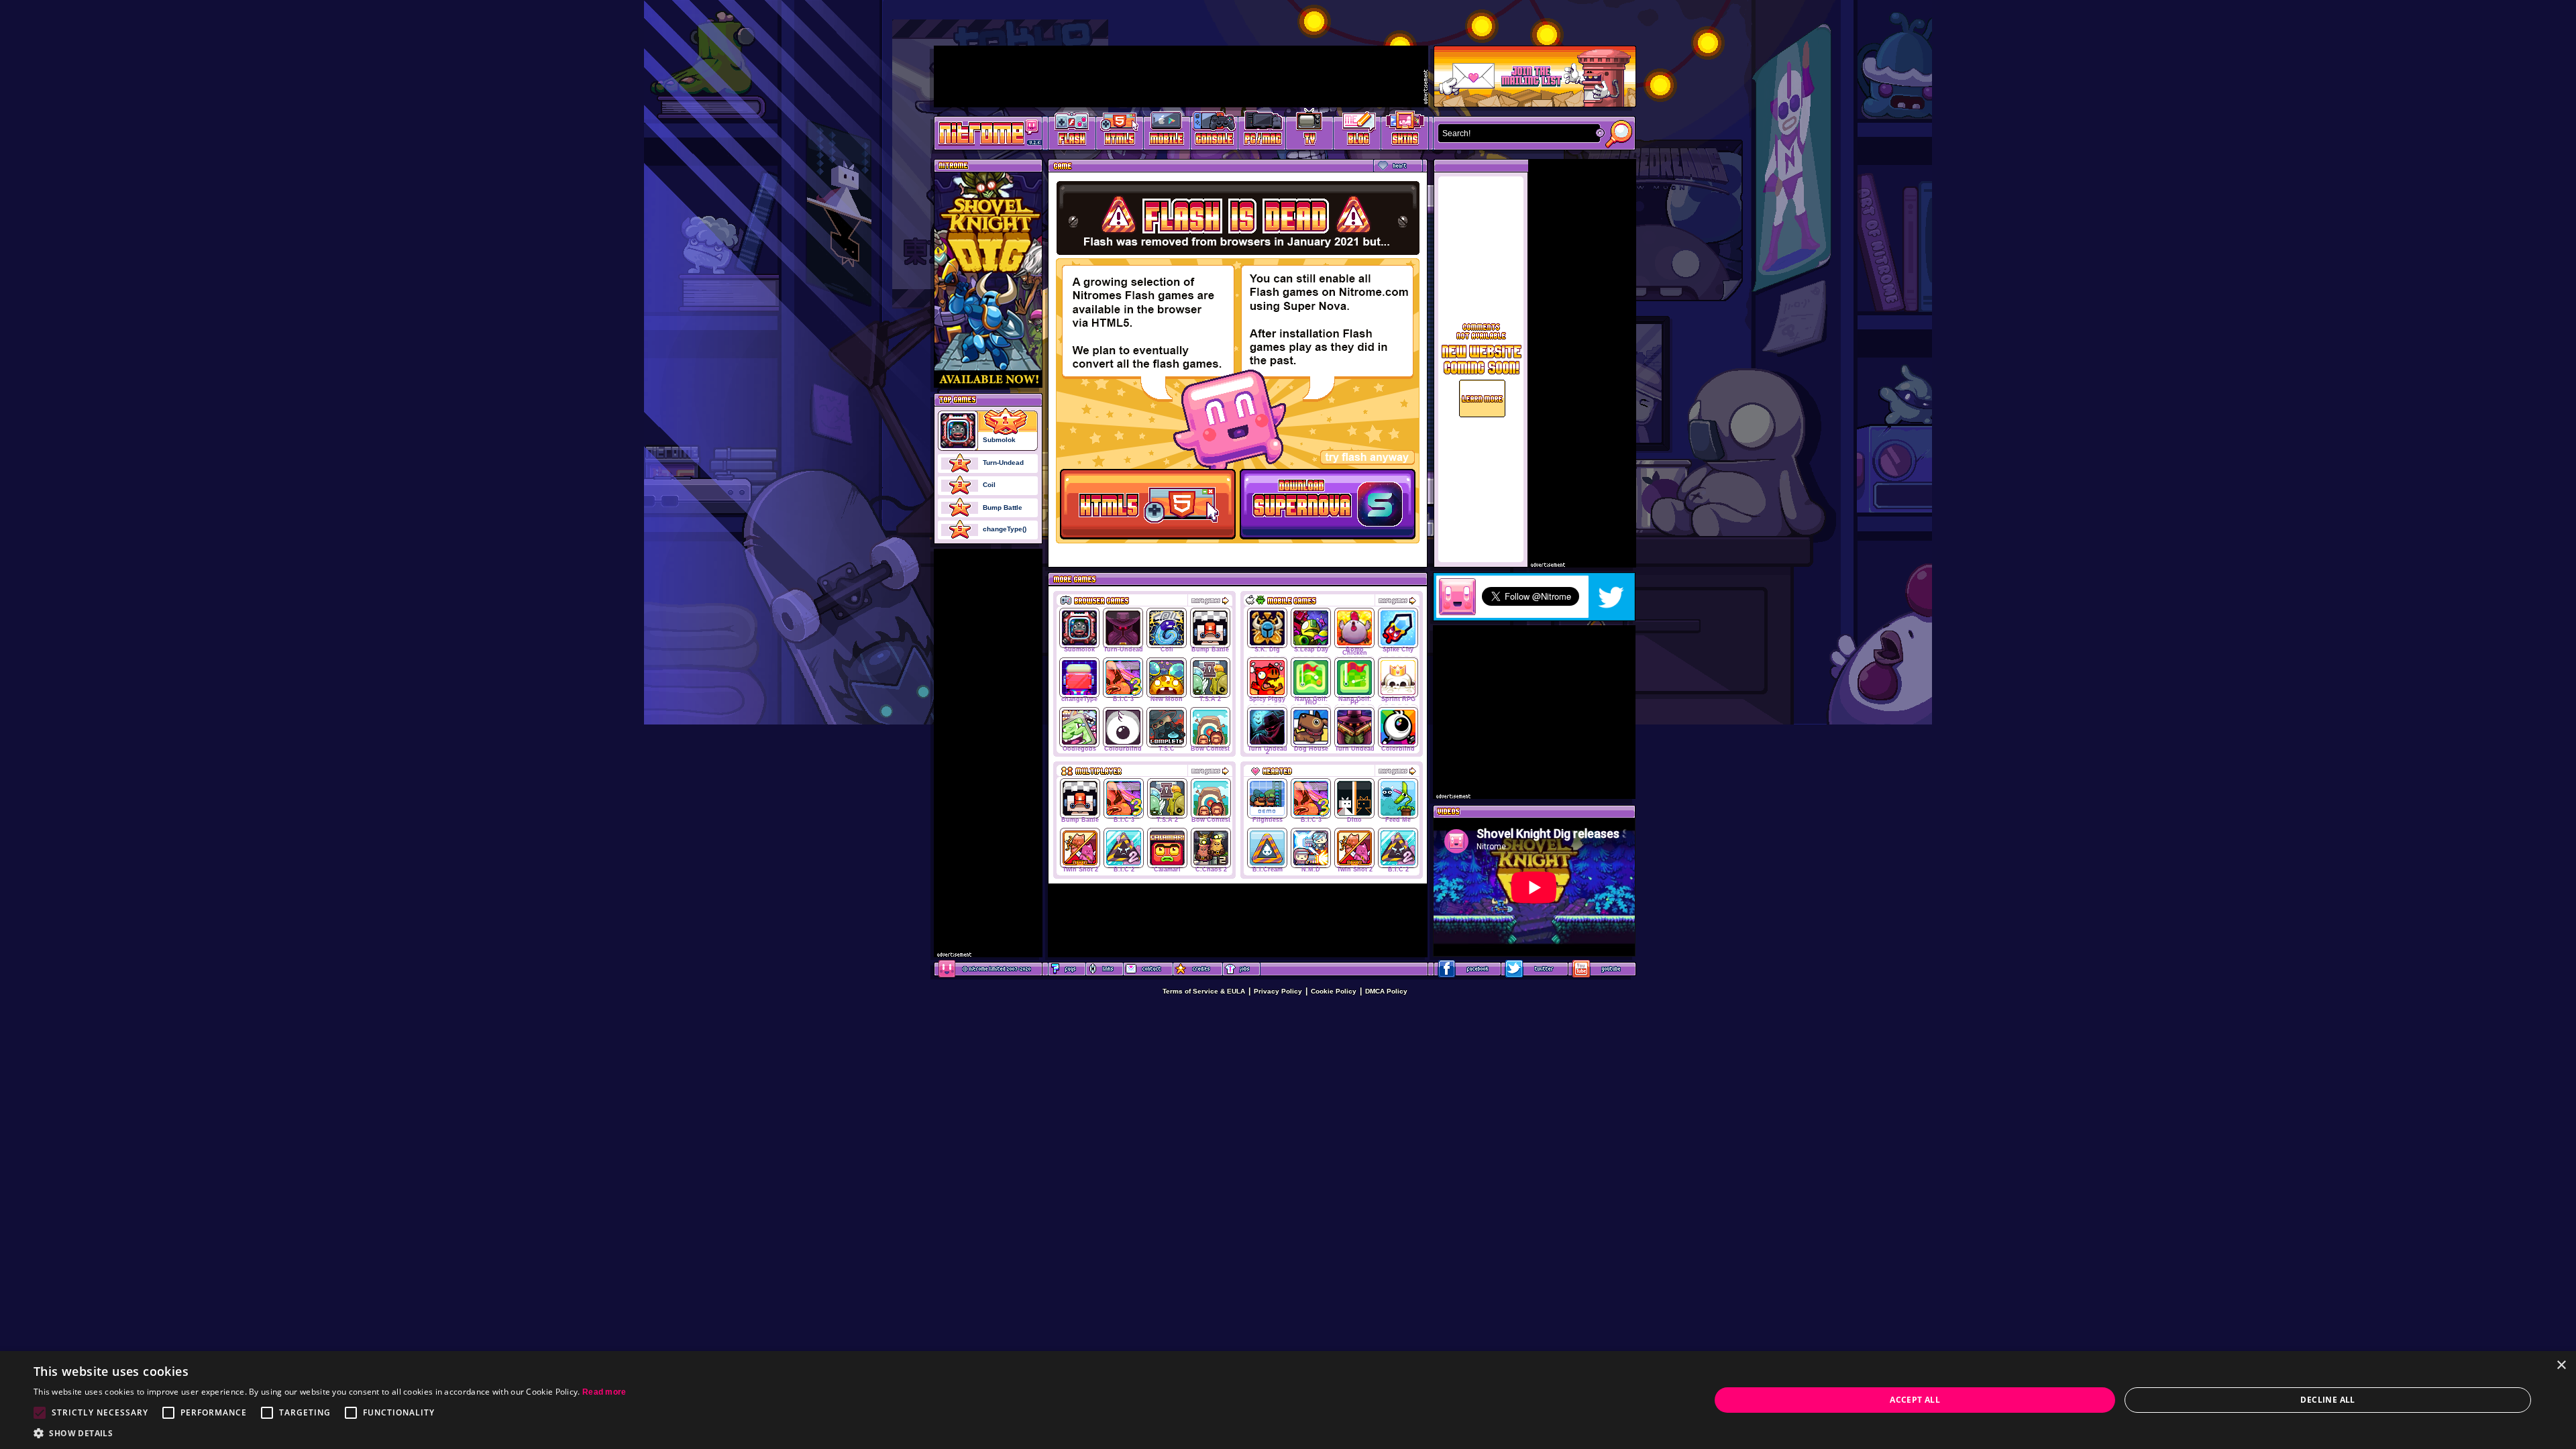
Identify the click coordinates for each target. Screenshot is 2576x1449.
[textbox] (1516, 133)
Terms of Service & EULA (1204, 991)
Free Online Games (1072, 131)
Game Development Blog (1357, 131)
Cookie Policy (1334, 991)
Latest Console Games (1215, 131)
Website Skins (1405, 131)
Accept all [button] (1915, 1400)
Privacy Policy (1278, 991)
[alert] (1288, 1400)
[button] (330, 1433)
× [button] (2561, 1365)
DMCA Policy (1386, 991)
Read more (604, 1392)
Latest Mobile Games (1167, 131)
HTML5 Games (1119, 131)
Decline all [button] (2327, 1400)
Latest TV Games (1310, 131)
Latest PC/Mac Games (1262, 131)
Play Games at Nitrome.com (983, 132)
